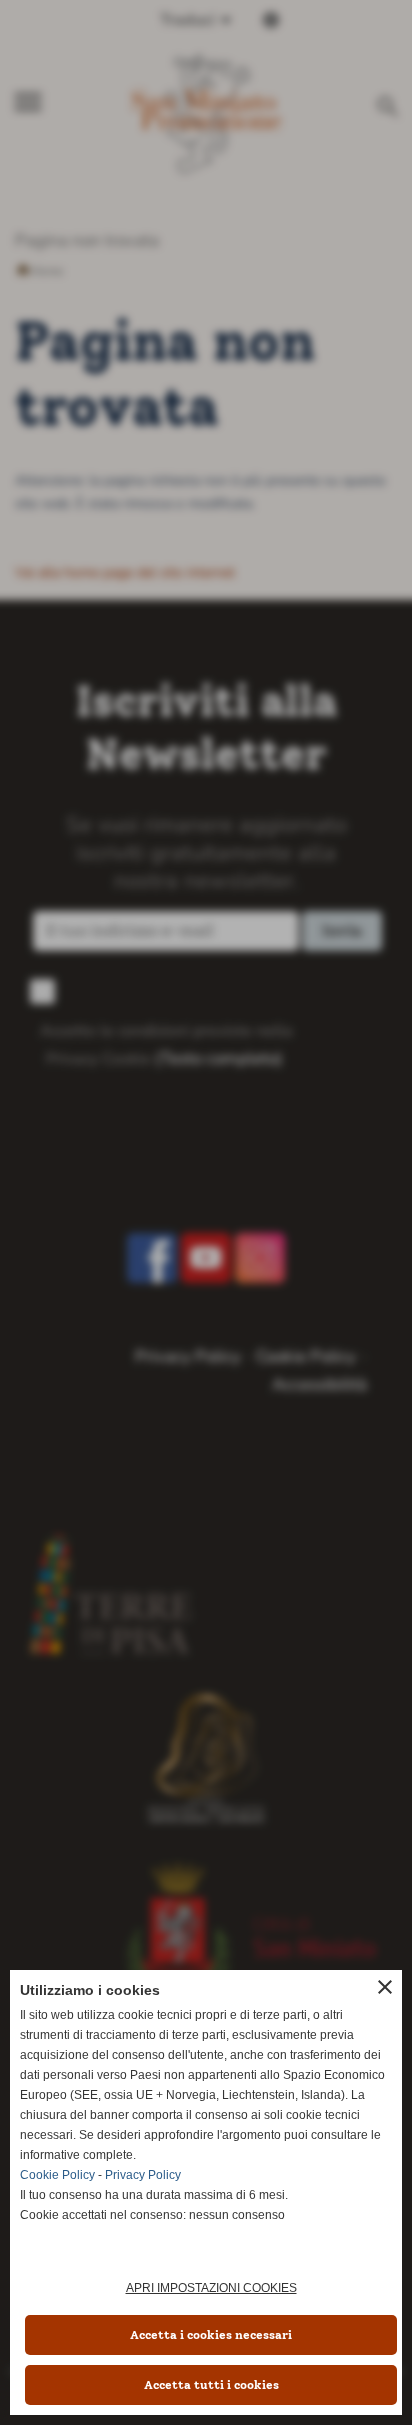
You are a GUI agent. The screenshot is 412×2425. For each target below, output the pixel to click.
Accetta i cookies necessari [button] (211, 2335)
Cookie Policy (57, 2175)
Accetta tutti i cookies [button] (211, 2385)
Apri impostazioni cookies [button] (211, 2288)
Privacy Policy (143, 2175)
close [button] (385, 1987)
